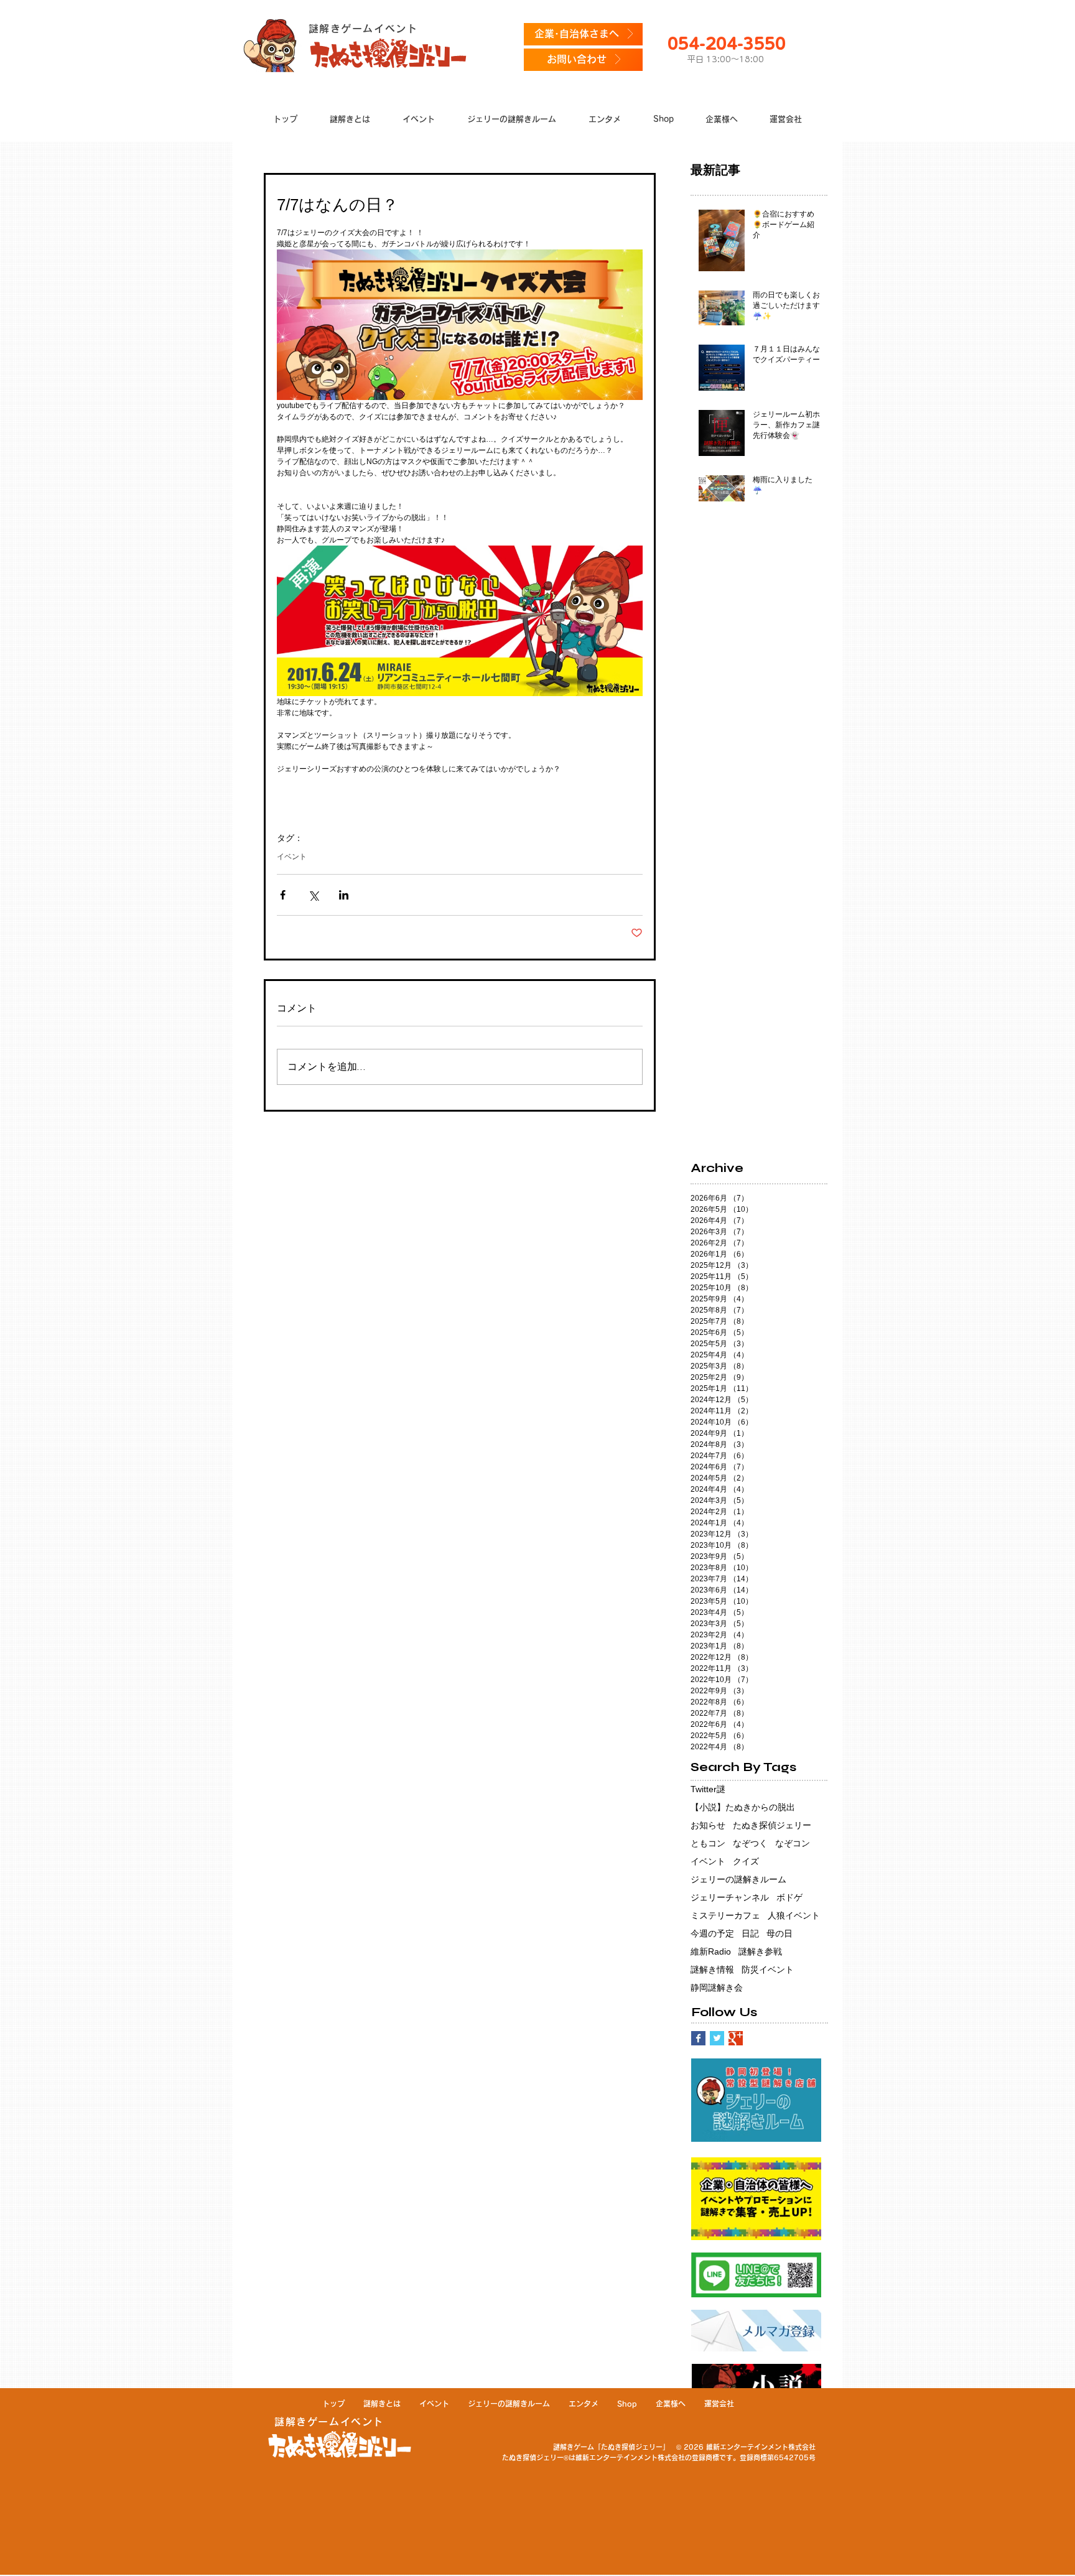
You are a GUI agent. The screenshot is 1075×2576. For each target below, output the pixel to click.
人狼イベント (794, 1915)
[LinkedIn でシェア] (344, 895)
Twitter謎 (708, 1789)
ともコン (708, 1843)
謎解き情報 (712, 1969)
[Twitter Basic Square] (717, 2038)
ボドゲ (789, 1897)
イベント (292, 857)
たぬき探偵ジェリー (772, 1825)
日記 (750, 1933)
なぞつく (750, 1843)
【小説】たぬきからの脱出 (743, 1807)
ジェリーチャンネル (730, 1897)
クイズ (746, 1861)
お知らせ (708, 1825)
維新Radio (711, 1951)
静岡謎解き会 (717, 1988)
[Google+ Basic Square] (736, 2038)
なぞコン (793, 1843)
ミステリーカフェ (725, 1915)
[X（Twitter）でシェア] (313, 895)
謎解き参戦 (760, 1951)
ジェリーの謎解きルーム (738, 1879)
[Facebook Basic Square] (698, 2038)
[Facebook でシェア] (283, 895)
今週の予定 (712, 1933)
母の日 (779, 1933)
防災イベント (768, 1969)
